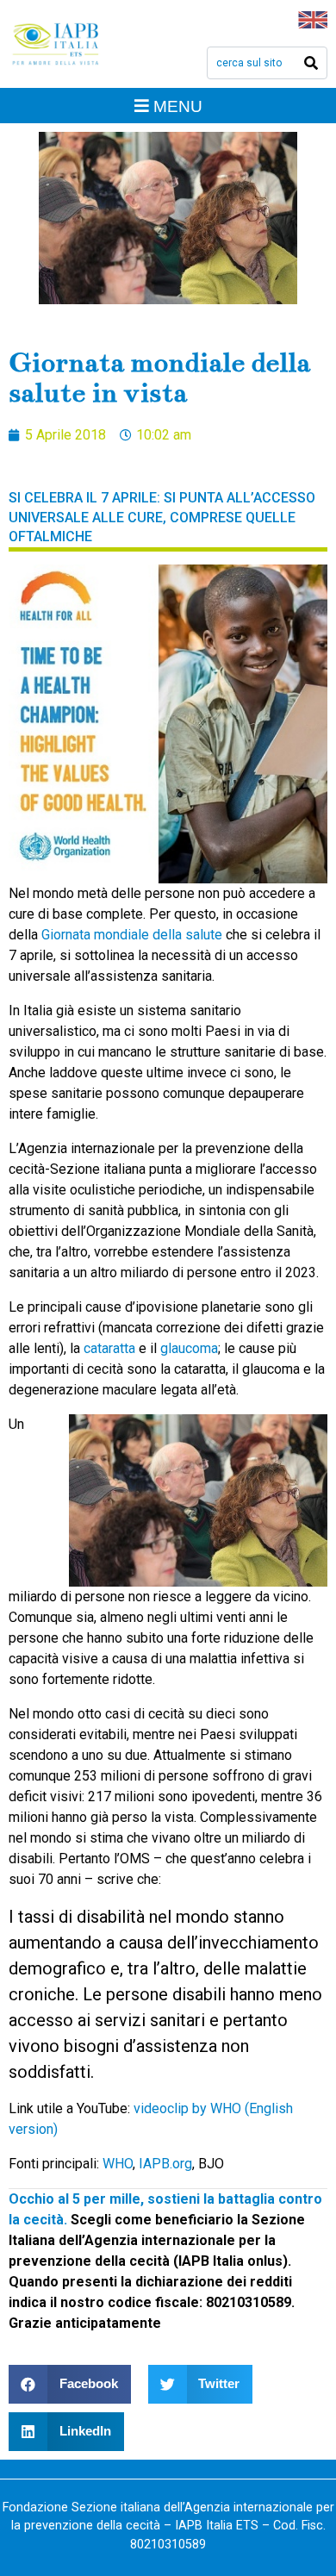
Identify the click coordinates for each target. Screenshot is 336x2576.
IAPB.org (165, 2164)
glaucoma (189, 1348)
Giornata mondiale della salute (132, 935)
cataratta (109, 1348)
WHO (118, 2164)
